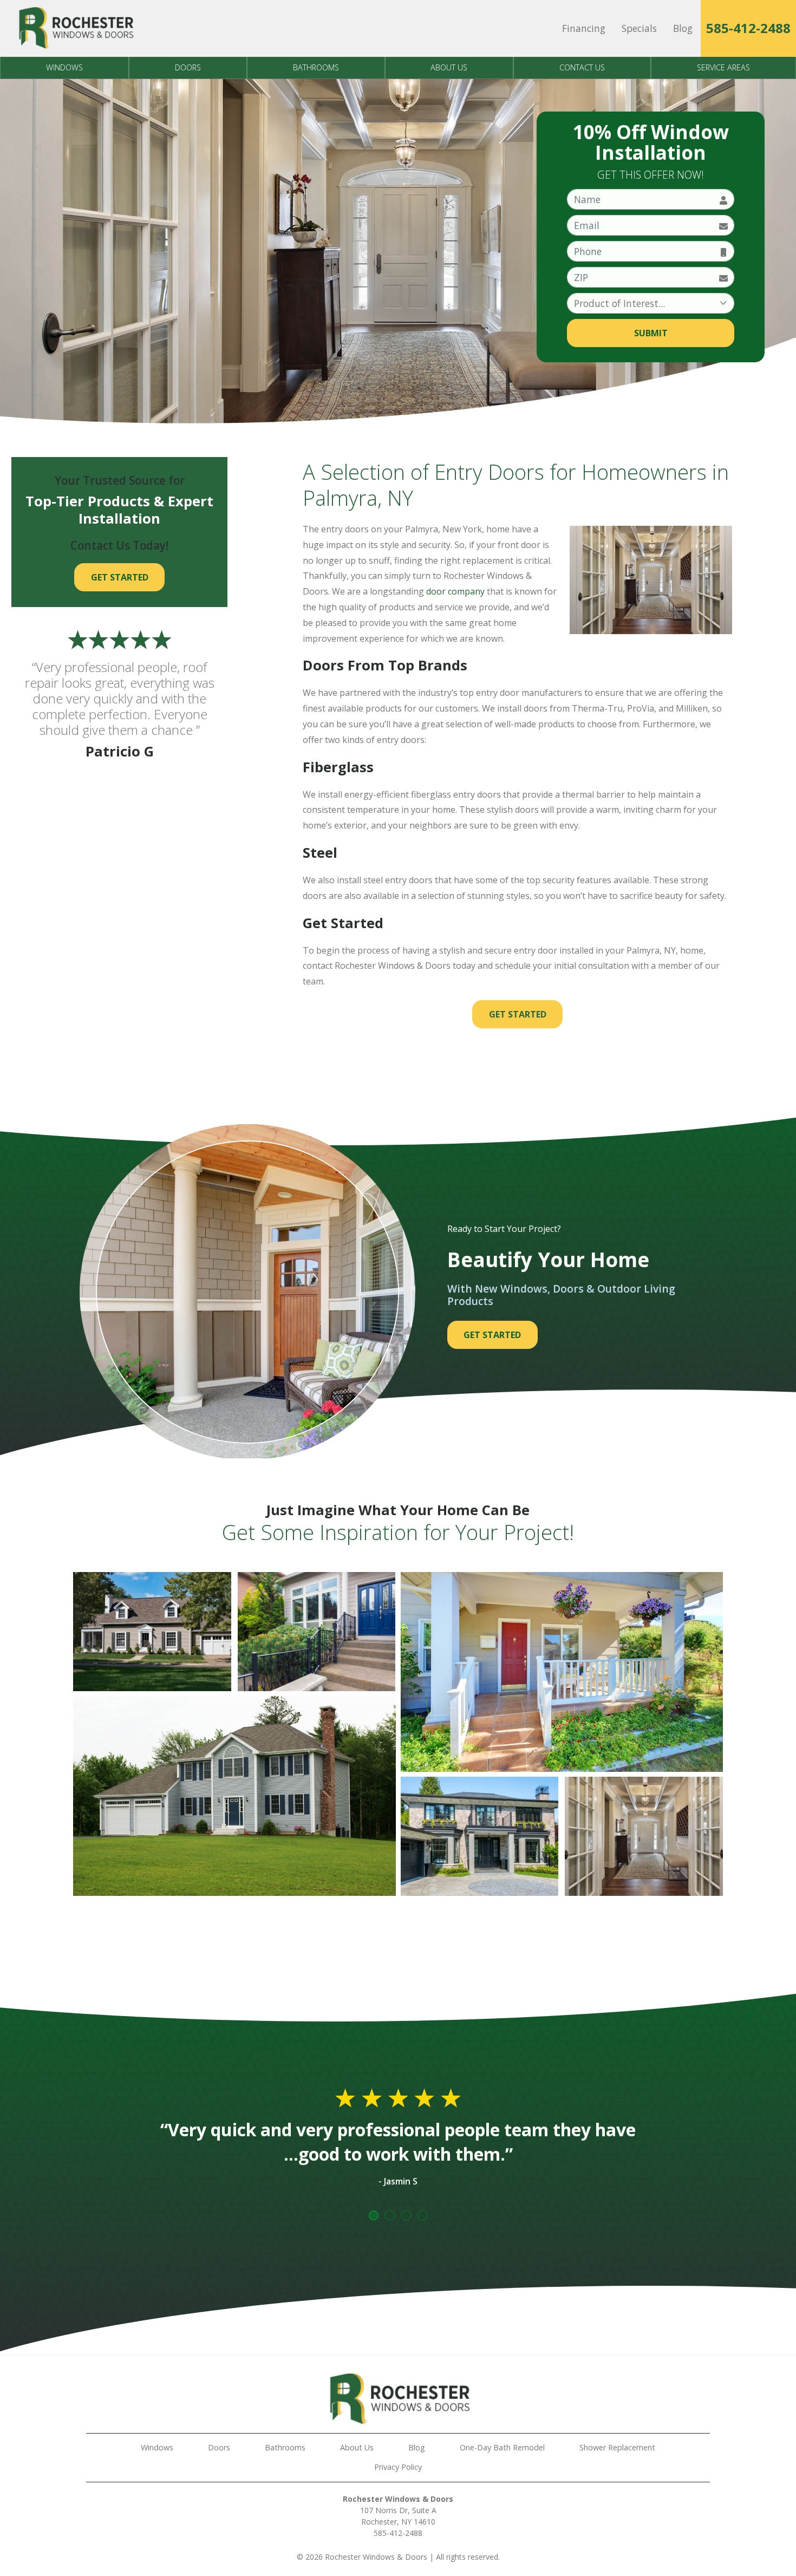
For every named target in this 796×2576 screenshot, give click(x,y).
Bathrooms (316, 67)
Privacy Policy (398, 2467)
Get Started (518, 1014)
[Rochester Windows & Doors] (75, 28)
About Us (449, 67)
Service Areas (723, 67)
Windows (64, 67)
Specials (639, 28)
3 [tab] (406, 2215)
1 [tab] (374, 2215)
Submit (651, 333)
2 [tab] (390, 2215)
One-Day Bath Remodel (502, 2447)
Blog (683, 28)
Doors (188, 67)
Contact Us (582, 67)
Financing (584, 28)
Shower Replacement (617, 2447)
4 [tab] (422, 2215)
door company (455, 591)
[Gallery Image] (152, 1632)
